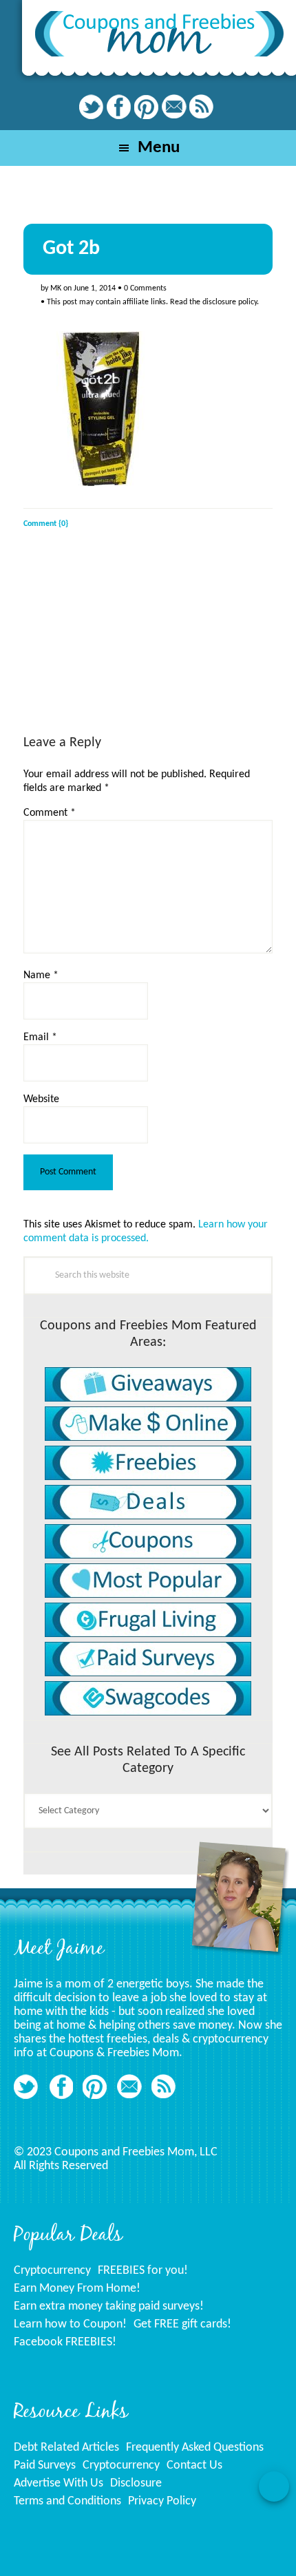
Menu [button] (159, 148)
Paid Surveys (45, 2466)
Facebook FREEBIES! (65, 2342)
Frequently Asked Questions (195, 2448)
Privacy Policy (162, 2501)
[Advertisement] (127, 644)
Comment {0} (46, 524)
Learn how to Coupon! (70, 2324)
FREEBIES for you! (143, 2271)
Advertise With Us (59, 2483)
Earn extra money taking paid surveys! (109, 2306)
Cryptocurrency (52, 2271)
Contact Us (194, 2466)
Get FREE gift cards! (182, 2324)
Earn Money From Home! (77, 2289)
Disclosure (136, 2483)
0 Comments (145, 288)
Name (41, 975)
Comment (50, 813)
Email (40, 1037)
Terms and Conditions (67, 2501)
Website (41, 1099)
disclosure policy (230, 302)
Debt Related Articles (66, 2448)
